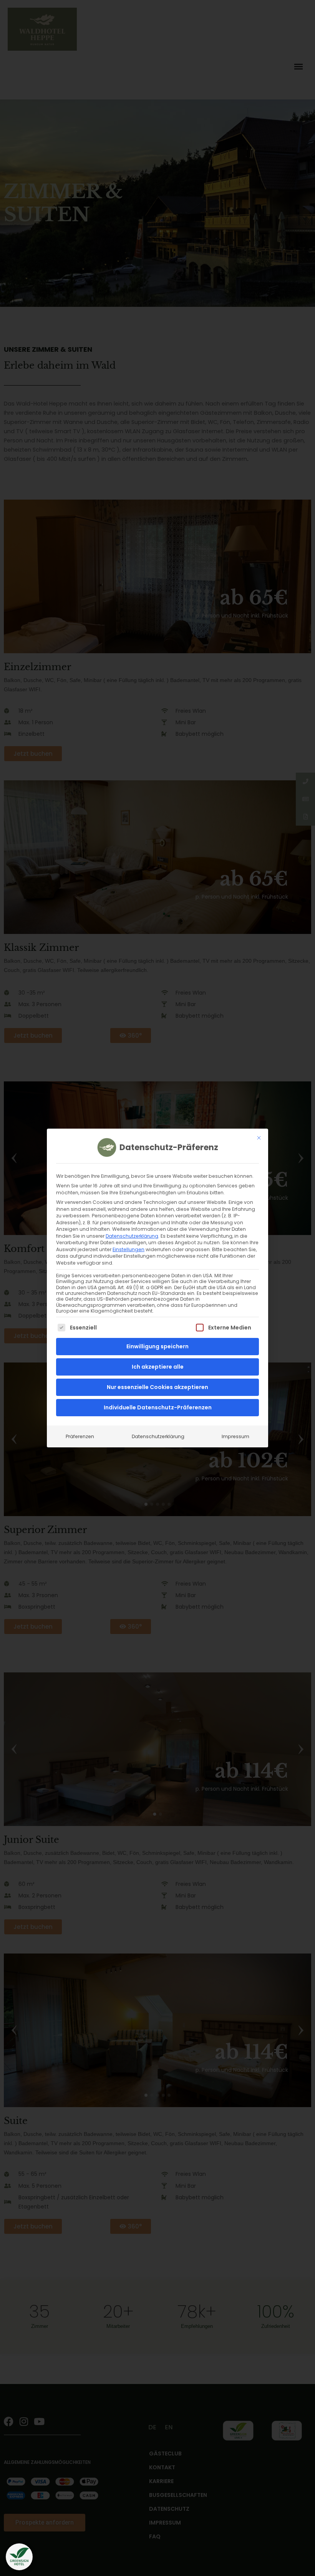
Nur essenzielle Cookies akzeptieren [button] (157, 1387)
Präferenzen (80, 1436)
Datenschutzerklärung (132, 1236)
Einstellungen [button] (128, 1249)
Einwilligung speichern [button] (157, 1346)
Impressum (235, 1436)
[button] (19, 2557)
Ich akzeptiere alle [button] (158, 1367)
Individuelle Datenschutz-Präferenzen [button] (158, 1407)
